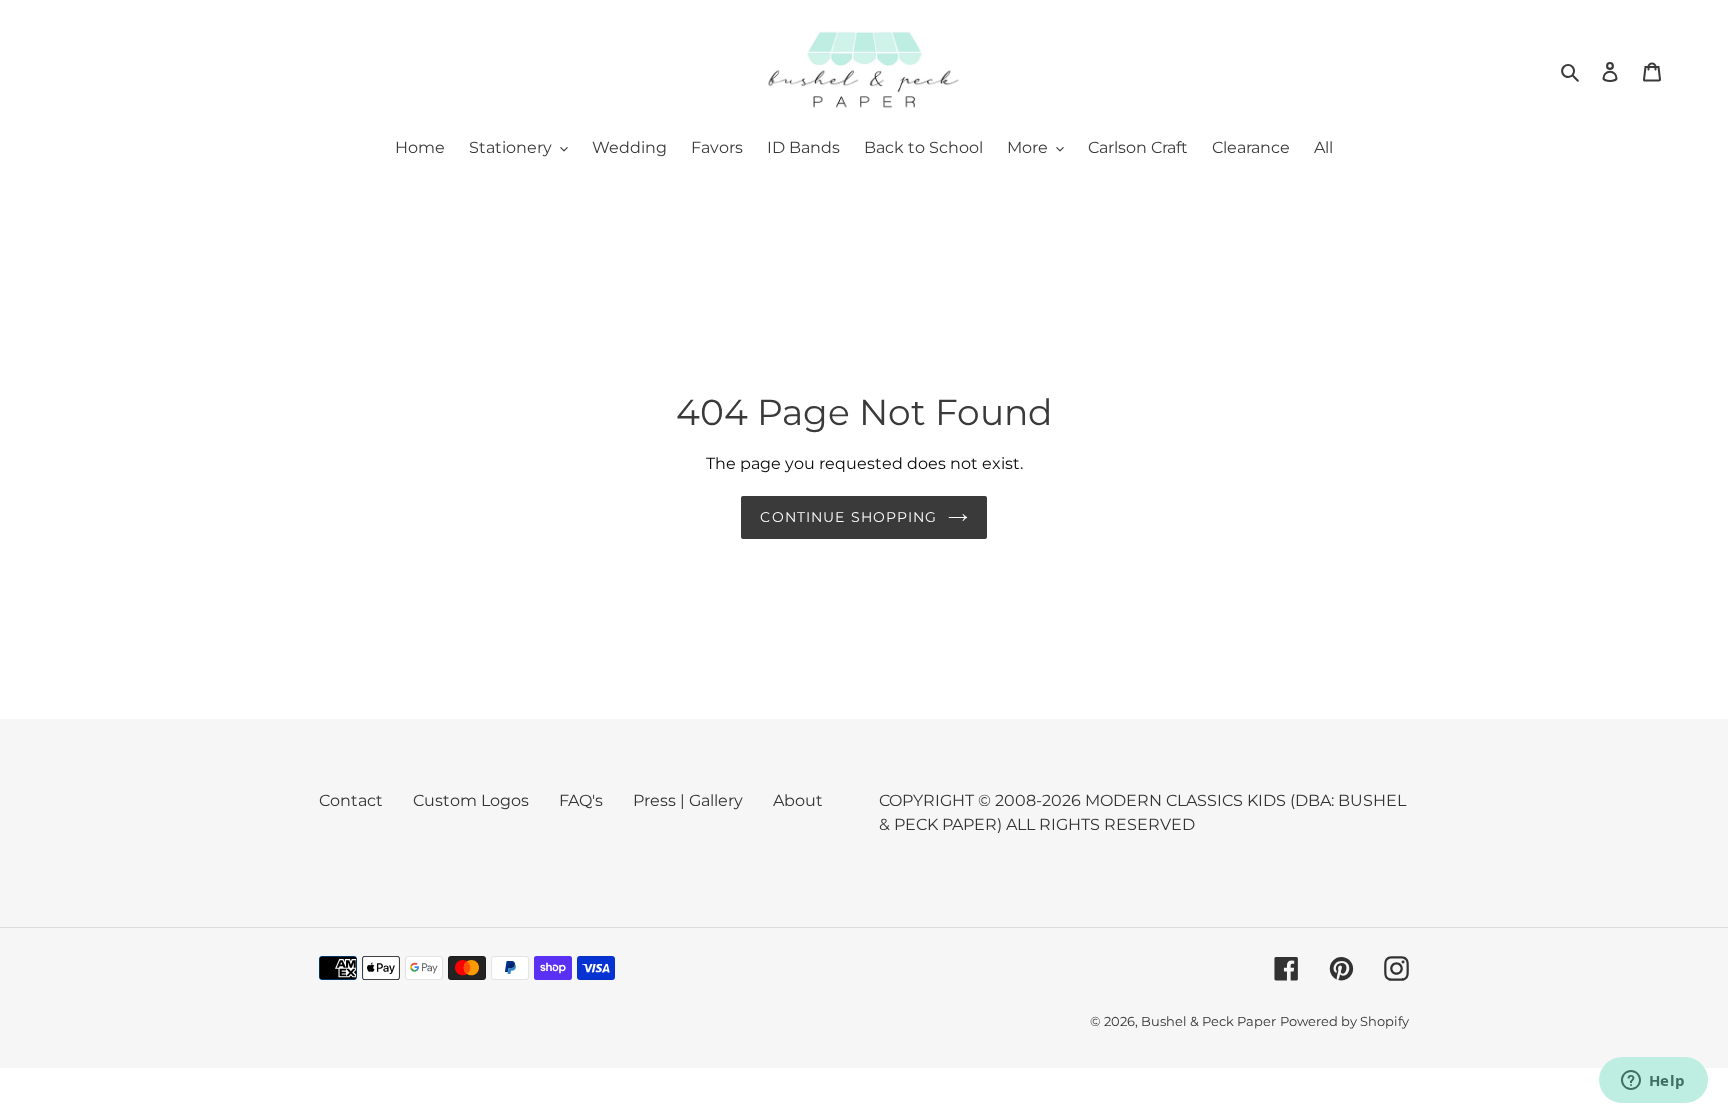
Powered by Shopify (1344, 1021)
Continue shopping (848, 517)
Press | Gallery (688, 800)
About (798, 800)
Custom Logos (471, 800)
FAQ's (581, 800)
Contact (351, 800)
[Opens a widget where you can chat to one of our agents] (1653, 1082)
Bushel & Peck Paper (1208, 1021)
